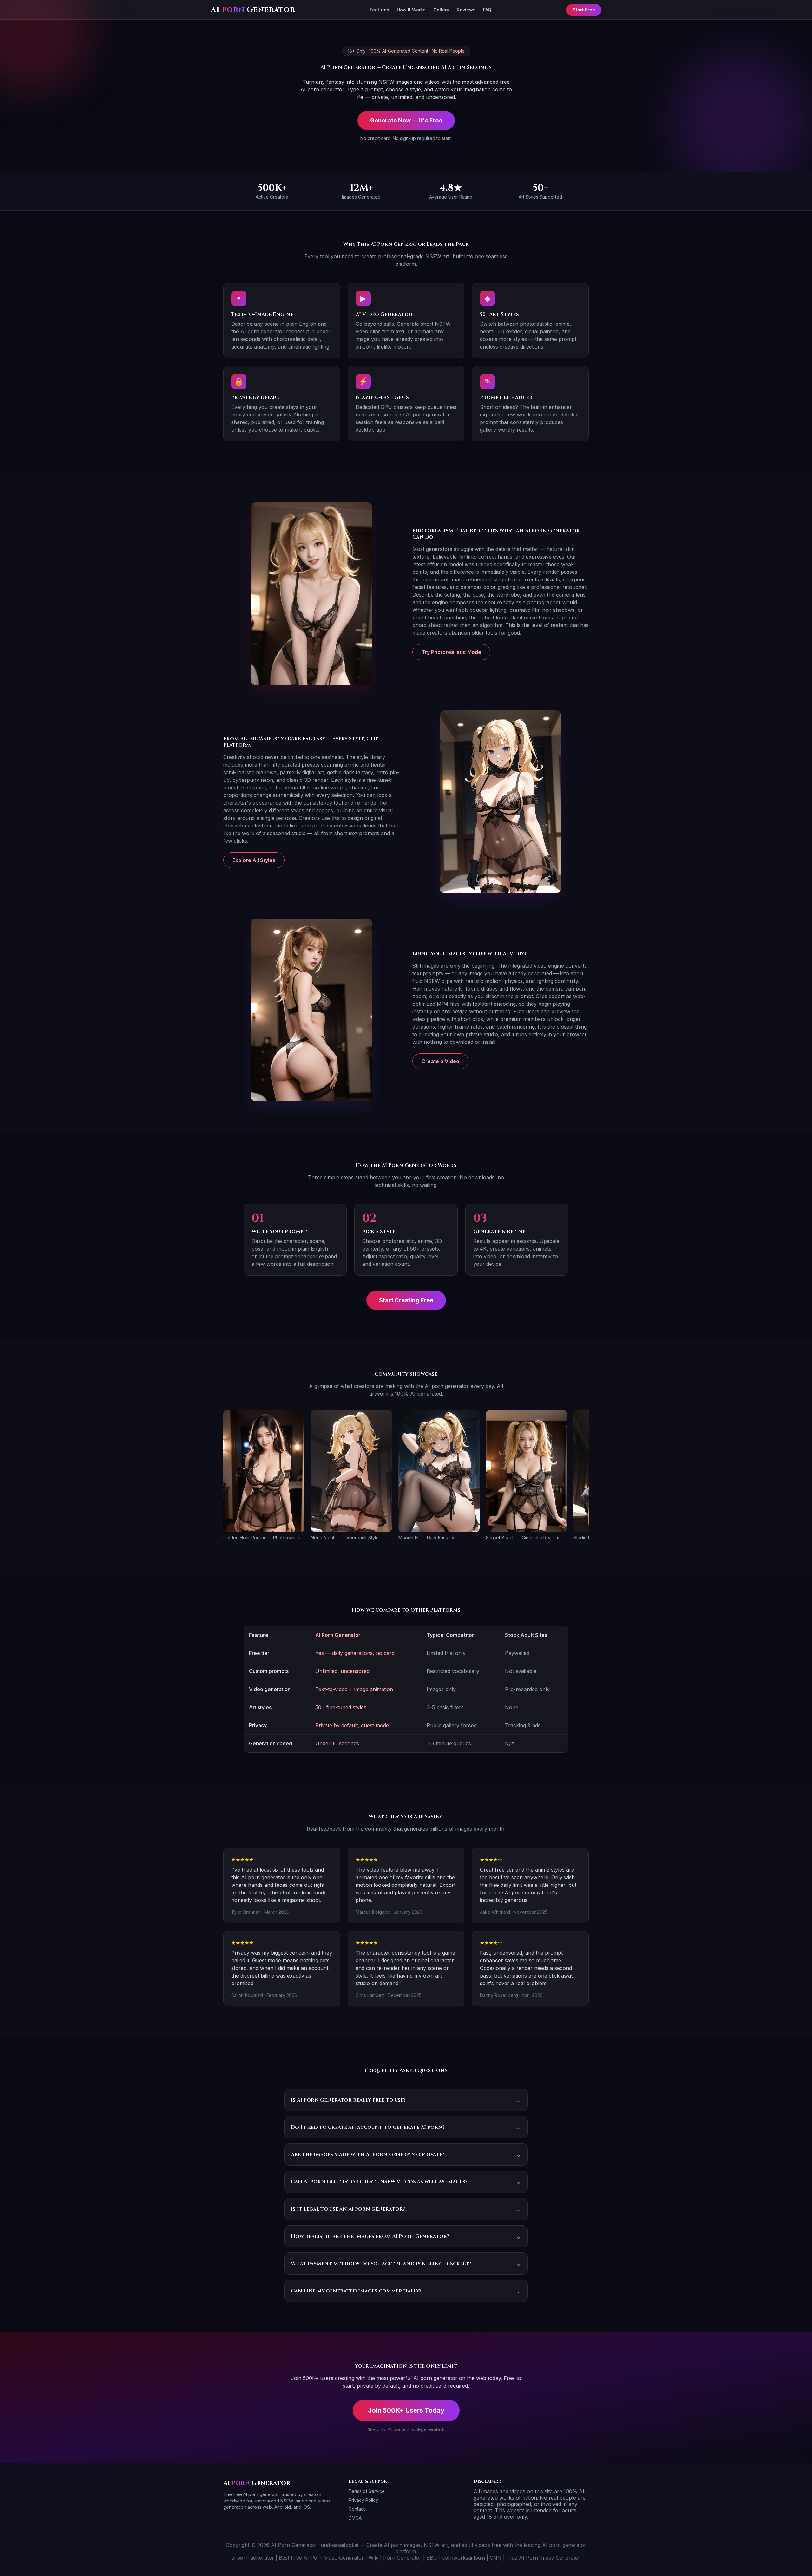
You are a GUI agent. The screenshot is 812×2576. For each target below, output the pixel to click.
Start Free (584, 10)
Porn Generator (402, 2558)
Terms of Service (367, 2491)
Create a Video (440, 1061)
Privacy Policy (363, 2500)
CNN (496, 2558)
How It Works (411, 10)
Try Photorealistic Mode (451, 652)
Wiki (373, 2558)
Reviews (466, 10)
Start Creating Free (406, 1300)
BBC (432, 2558)
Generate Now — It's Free (406, 120)
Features (380, 10)
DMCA (355, 2518)
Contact (357, 2509)
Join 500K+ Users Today (406, 2410)
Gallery (441, 10)
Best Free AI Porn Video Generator (321, 2558)
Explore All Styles (254, 860)
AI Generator (253, 10)
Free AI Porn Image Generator (543, 2558)
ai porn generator (253, 2558)
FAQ (487, 10)
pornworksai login (463, 2558)
